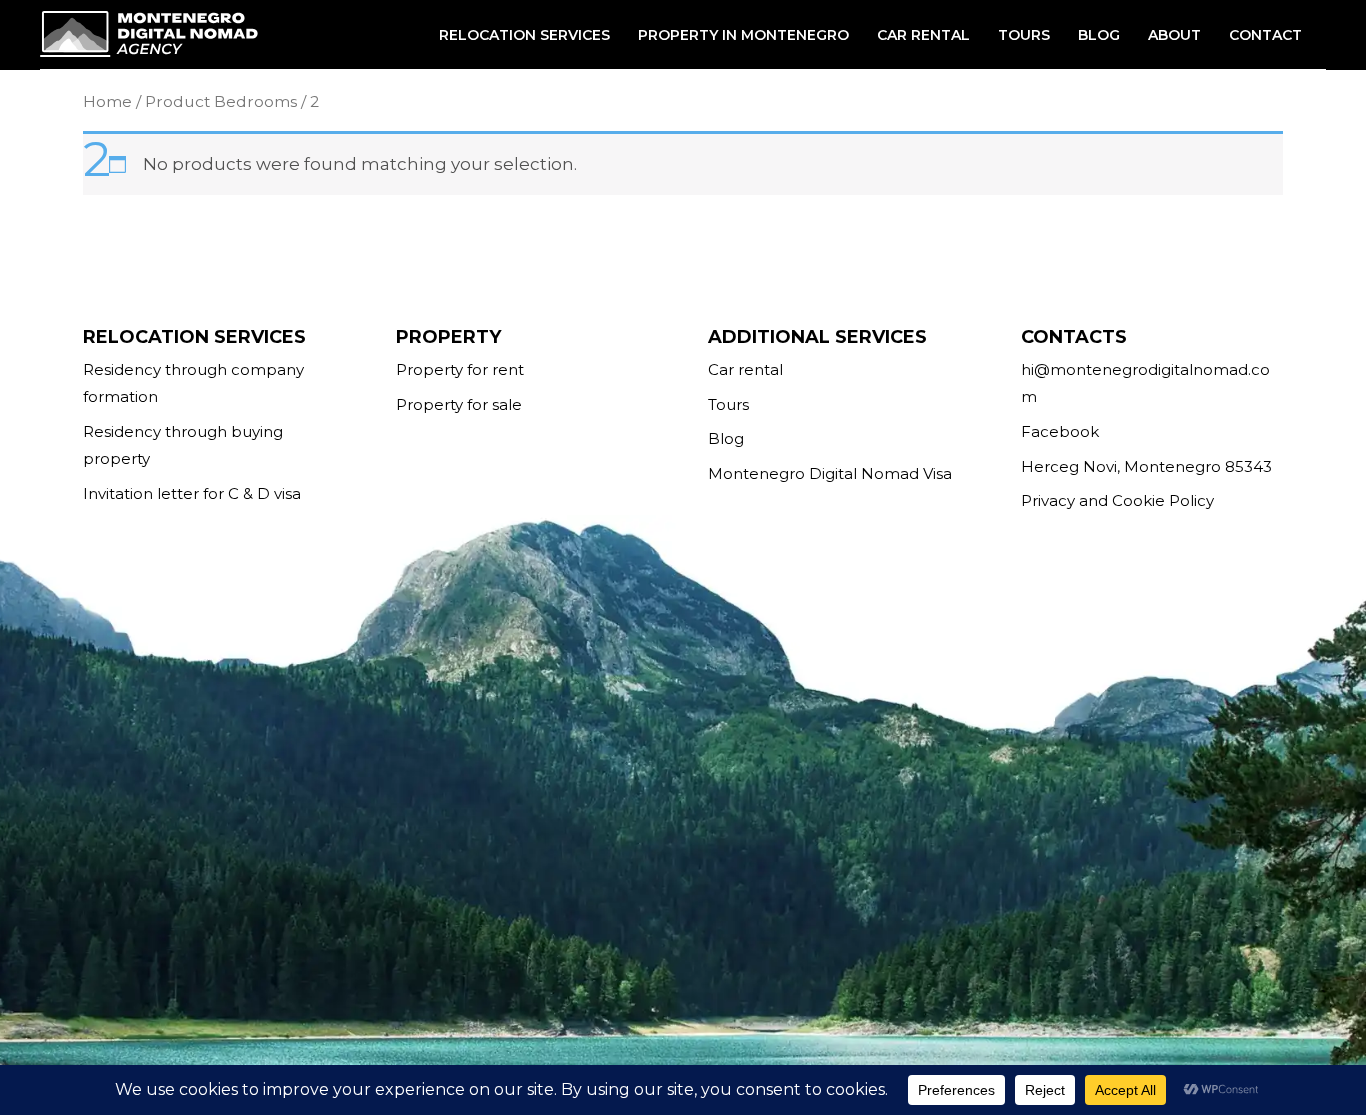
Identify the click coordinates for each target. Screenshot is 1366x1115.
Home (107, 101)
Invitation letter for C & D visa (192, 493)
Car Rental (923, 35)
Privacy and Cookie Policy (1117, 500)
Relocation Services (524, 35)
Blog (1099, 35)
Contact (1265, 35)
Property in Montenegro (743, 35)
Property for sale (459, 404)
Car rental (745, 369)
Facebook (1060, 431)
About (1174, 35)
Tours (1024, 35)
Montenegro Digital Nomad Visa (830, 473)
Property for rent (460, 369)
